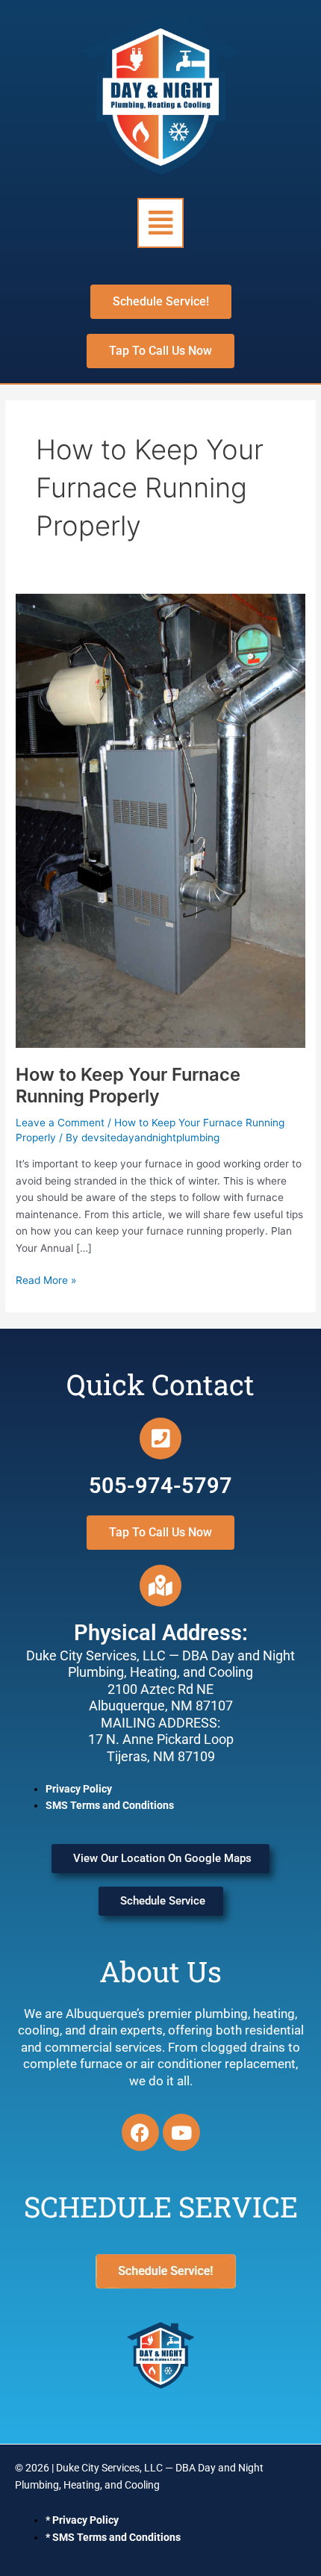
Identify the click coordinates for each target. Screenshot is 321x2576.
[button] (160, 223)
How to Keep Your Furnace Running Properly (128, 1085)
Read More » (46, 1279)
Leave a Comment (60, 1123)
